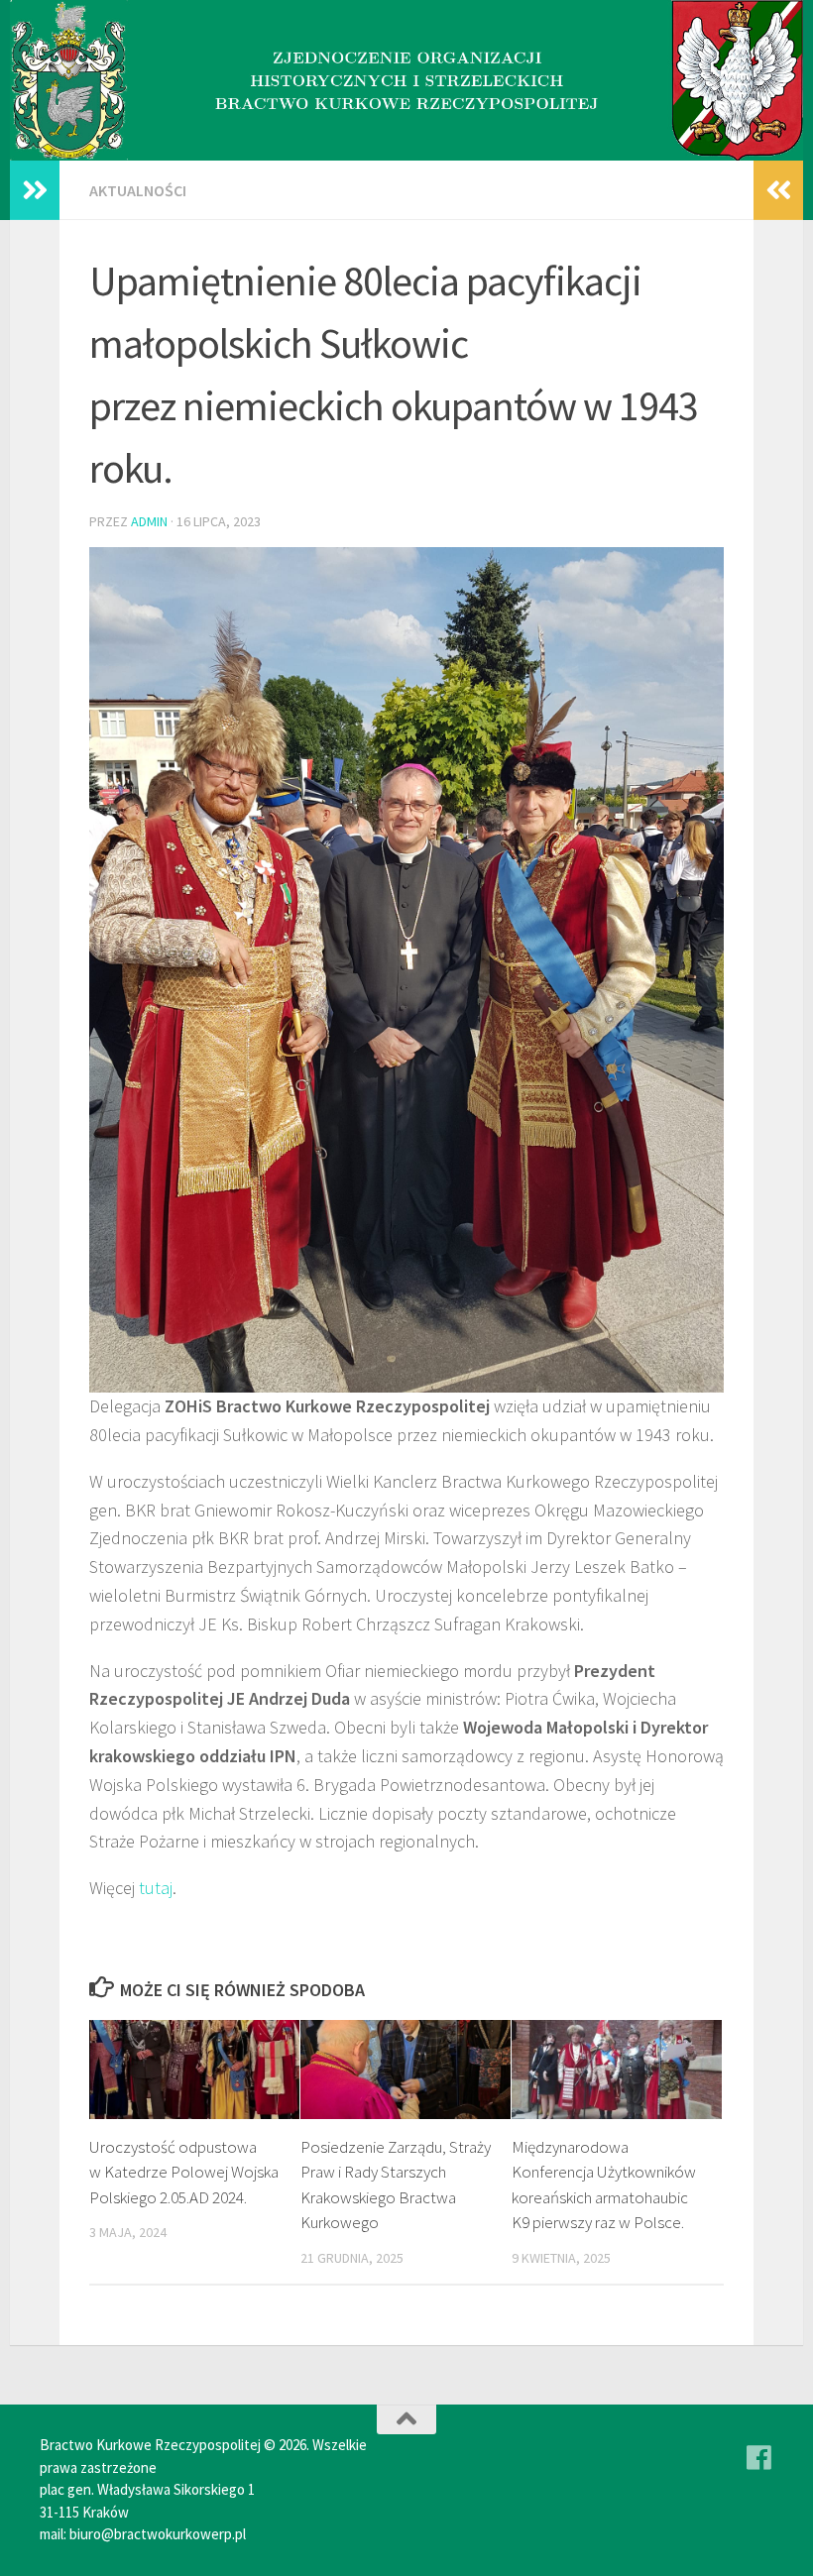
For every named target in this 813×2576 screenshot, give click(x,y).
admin (149, 521)
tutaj (156, 1888)
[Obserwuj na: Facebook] (759, 2458)
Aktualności (138, 190)
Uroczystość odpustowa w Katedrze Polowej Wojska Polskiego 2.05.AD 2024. (184, 2172)
